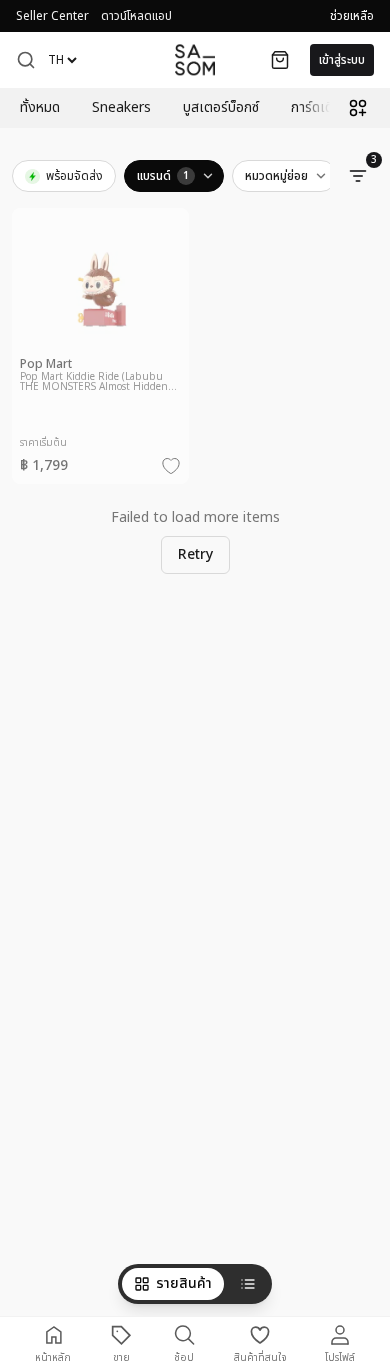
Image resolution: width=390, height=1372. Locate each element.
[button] (26, 60)
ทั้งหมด (40, 108)
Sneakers (121, 108)
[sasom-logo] (195, 59)
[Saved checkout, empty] (280, 60)
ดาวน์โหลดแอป (136, 16)
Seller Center (52, 16)
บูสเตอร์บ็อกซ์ (221, 108)
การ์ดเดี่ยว (319, 108)
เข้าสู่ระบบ (342, 60)
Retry (195, 554)
